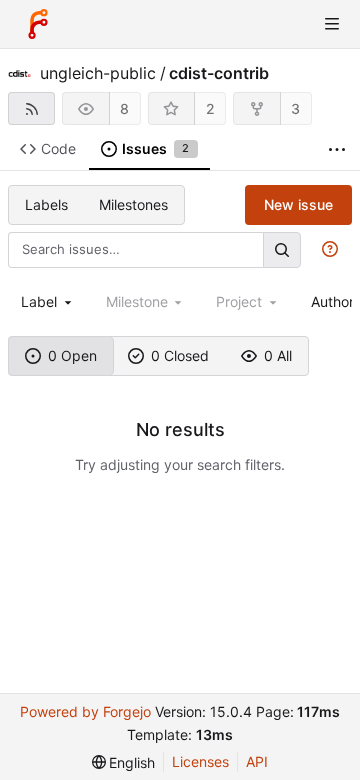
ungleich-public (98, 73)
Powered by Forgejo (85, 711)
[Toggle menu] (332, 24)
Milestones (133, 204)
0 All (278, 355)
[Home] (38, 24)
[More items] (337, 149)
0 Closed (180, 355)
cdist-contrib (219, 73)
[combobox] (48, 301)
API (257, 761)
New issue (298, 204)
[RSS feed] (31, 108)
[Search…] (282, 249)
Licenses (200, 761)
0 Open (72, 355)
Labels (46, 204)
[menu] (124, 762)
